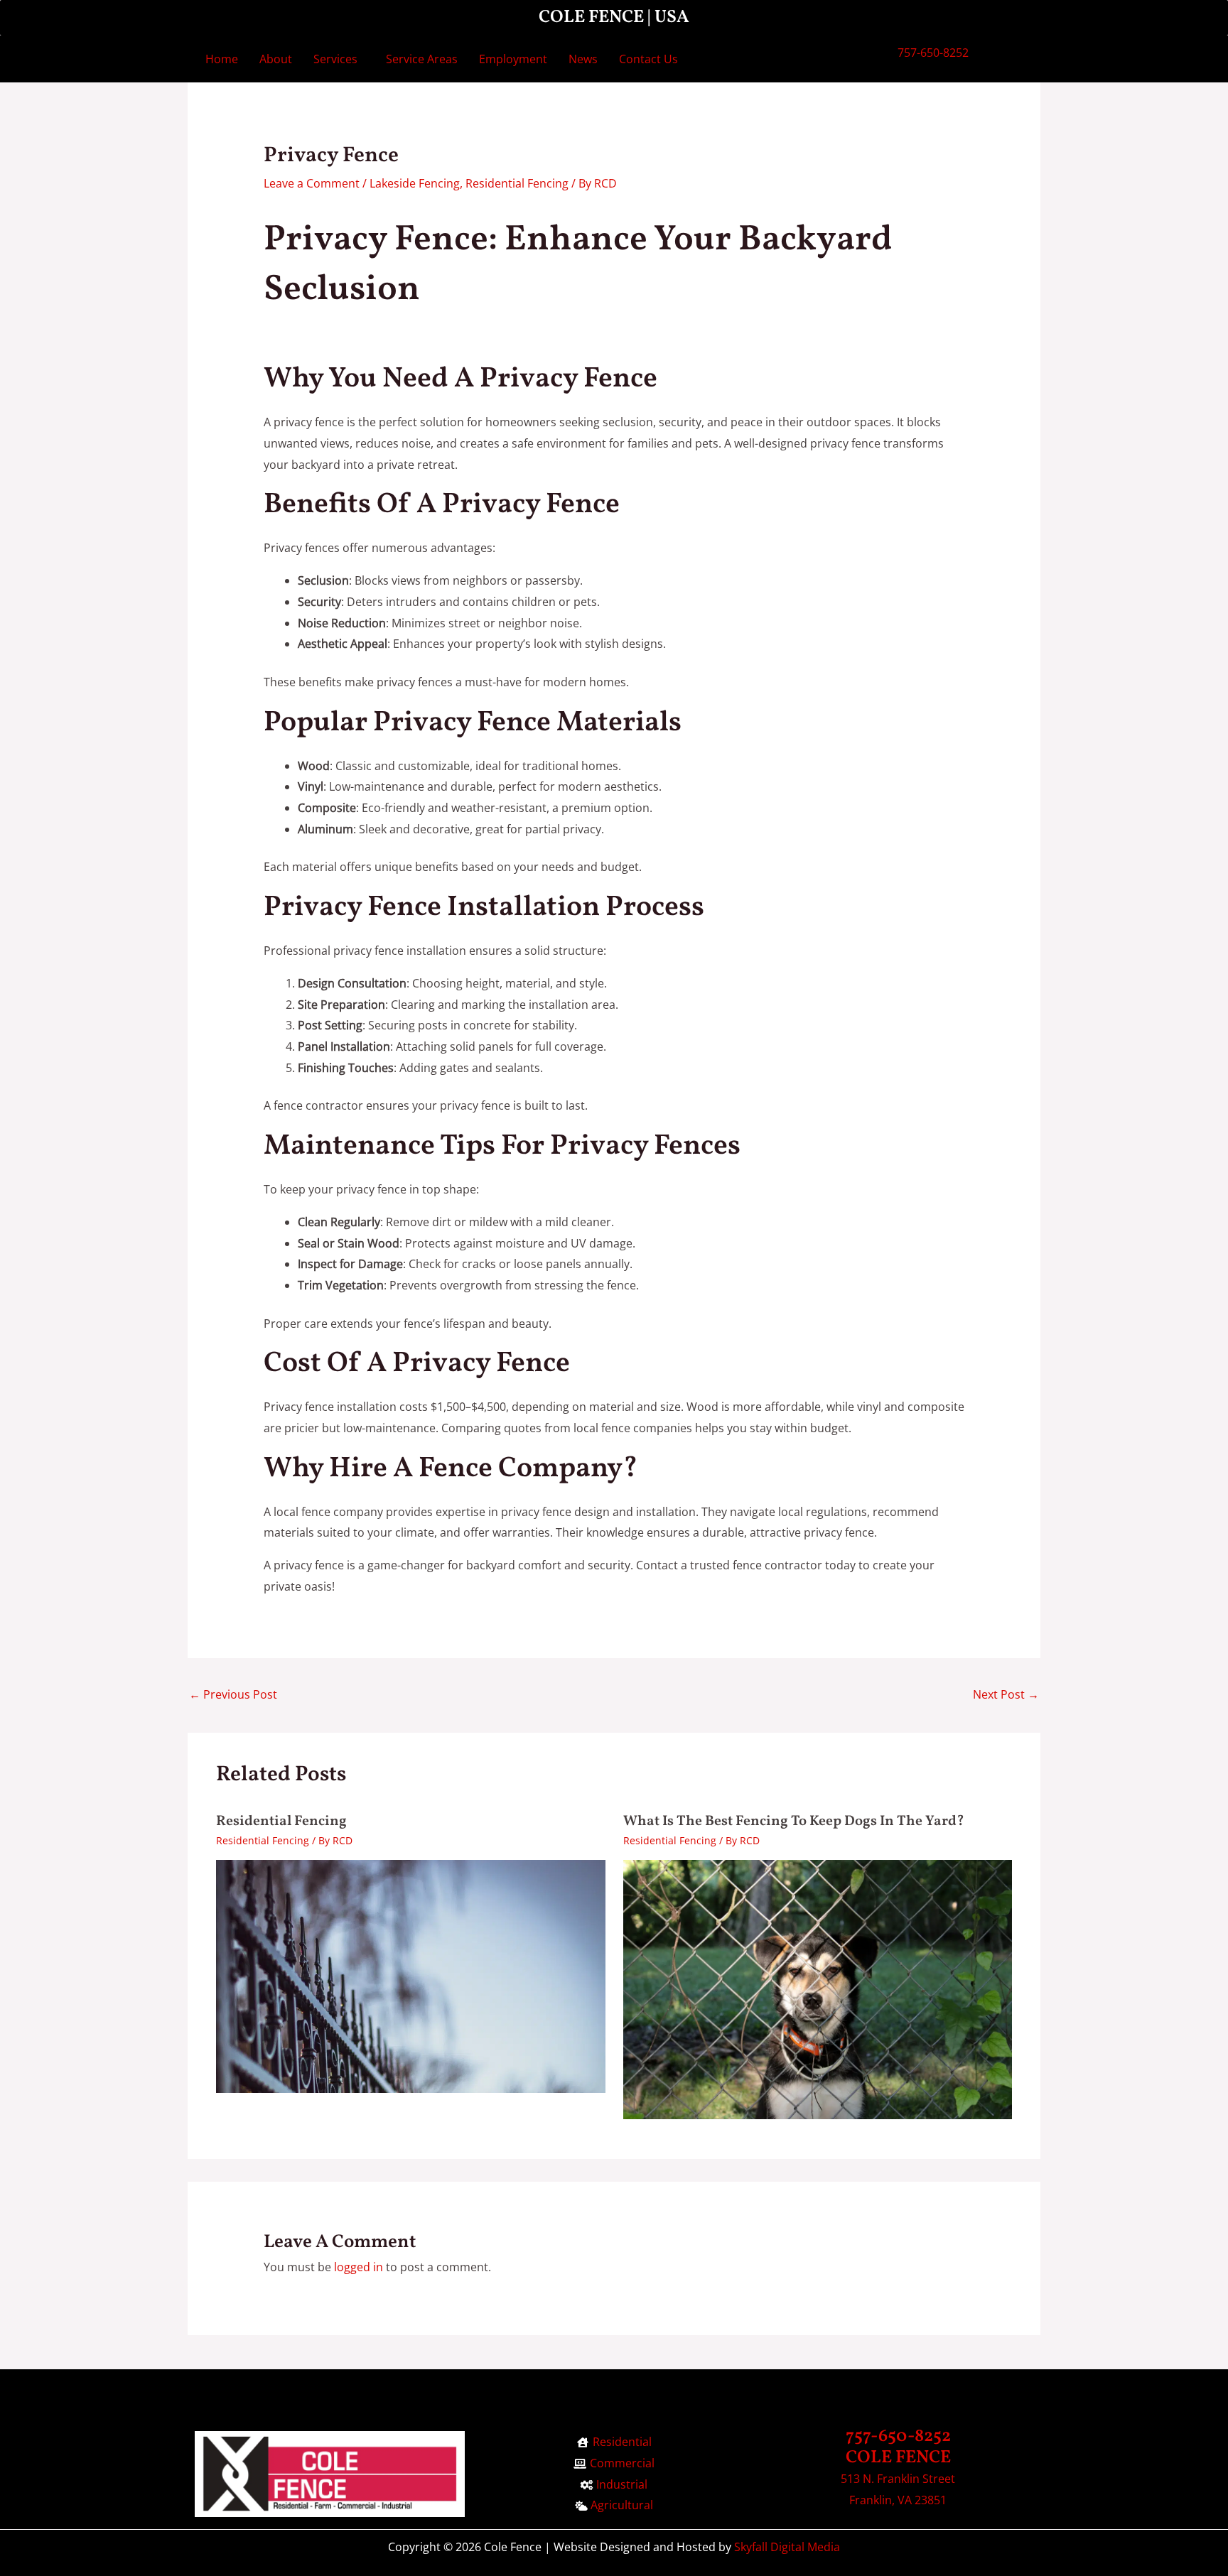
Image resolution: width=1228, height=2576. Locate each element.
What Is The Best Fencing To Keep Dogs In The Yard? (794, 1822)
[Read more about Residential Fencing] (411, 1975)
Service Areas (422, 59)
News (583, 59)
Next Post (1006, 1694)
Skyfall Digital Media (787, 2547)
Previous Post (233, 1694)
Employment (513, 59)
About (276, 59)
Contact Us (648, 59)
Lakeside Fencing (415, 183)
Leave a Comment (312, 183)
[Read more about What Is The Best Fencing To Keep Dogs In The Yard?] (818, 1988)
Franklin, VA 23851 (898, 2500)
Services (335, 59)
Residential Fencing (517, 183)
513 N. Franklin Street (898, 2479)
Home (222, 59)
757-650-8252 (933, 53)
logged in (359, 2267)
